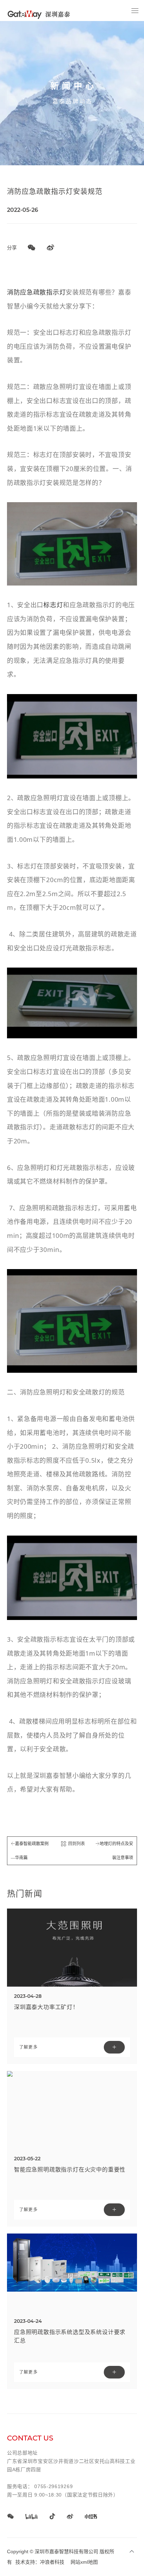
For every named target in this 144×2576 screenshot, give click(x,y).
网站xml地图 (84, 2562)
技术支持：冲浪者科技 (40, 2562)
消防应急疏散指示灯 (36, 292)
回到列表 (77, 1844)
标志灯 (53, 605)
